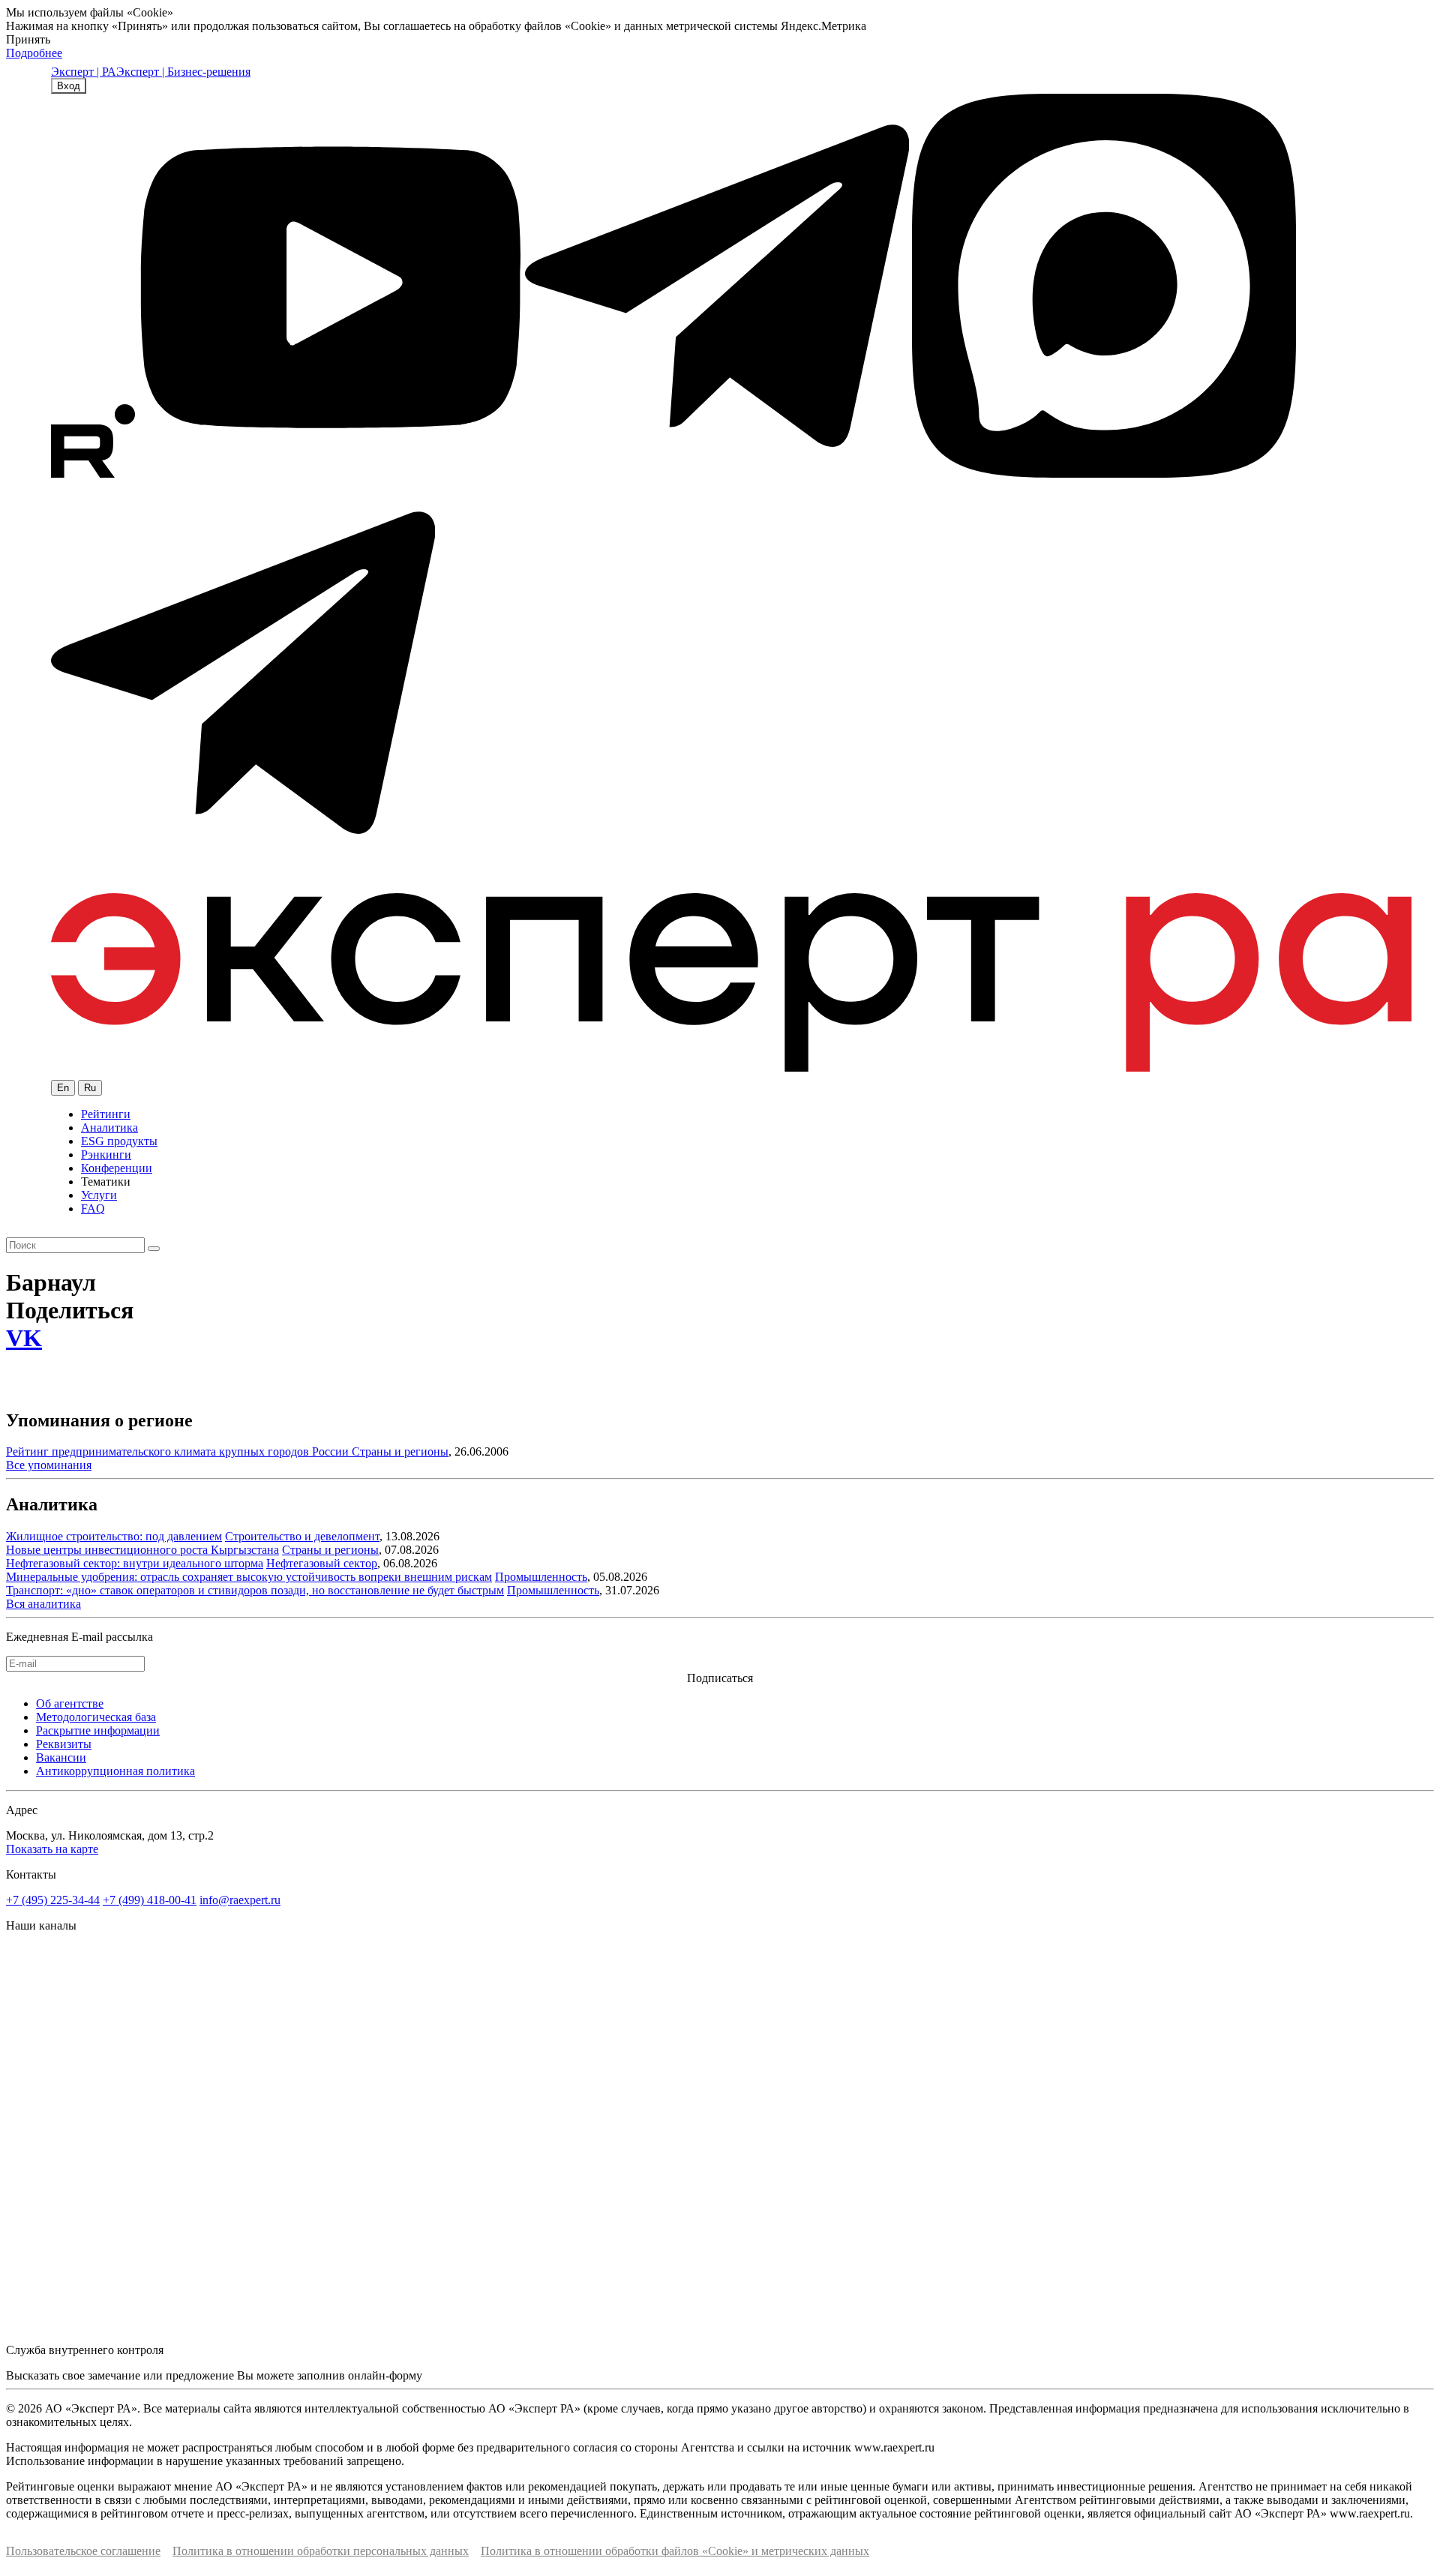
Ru (90, 1088)
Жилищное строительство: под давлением (114, 1536)
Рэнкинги (106, 1155)
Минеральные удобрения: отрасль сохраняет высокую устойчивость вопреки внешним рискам (249, 1577)
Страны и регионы (400, 1451)
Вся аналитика (43, 1604)
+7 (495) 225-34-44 (53, 1900)
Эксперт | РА (84, 72)
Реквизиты (64, 1744)
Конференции (117, 1168)
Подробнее (34, 53)
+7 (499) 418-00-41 (150, 1900)
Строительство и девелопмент (302, 1536)
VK (24, 1338)
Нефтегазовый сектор (322, 1563)
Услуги (99, 1195)
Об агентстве (70, 1703)
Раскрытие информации (98, 1730)
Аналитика (109, 1128)
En (63, 1088)
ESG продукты (119, 1141)
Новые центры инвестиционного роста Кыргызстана (142, 1550)
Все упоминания (49, 1465)
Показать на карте (52, 1849)
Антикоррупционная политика (115, 1771)
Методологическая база (96, 1717)
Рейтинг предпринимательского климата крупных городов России (179, 1451)
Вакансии (61, 1757)
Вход (69, 86)
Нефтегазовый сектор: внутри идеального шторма (135, 1563)
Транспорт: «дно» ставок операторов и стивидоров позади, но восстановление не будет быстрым (255, 1590)
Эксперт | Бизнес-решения (183, 72)
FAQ (93, 1209)
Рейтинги (106, 1114)
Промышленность (541, 1577)
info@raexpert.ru (240, 1900)
